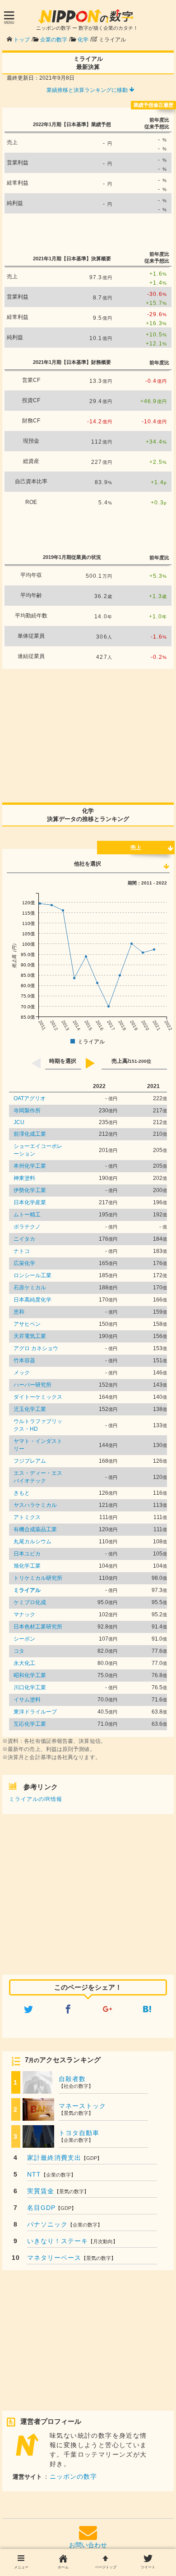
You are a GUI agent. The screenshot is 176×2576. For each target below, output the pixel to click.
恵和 (19, 1312)
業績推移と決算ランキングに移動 (88, 90)
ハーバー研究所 (32, 1385)
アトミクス (27, 1517)
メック (22, 1373)
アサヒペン (27, 1324)
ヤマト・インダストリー (38, 1445)
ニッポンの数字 (73, 2476)
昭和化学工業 (30, 1675)
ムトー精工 (27, 1215)
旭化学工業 (27, 1566)
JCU (19, 1122)
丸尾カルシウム (32, 1542)
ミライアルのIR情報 (36, 1799)
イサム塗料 (27, 1700)
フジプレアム (30, 1461)
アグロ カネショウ (36, 1348)
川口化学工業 (30, 1687)
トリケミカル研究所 (38, 1578)
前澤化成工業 (30, 1134)
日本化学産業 (30, 1202)
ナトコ (22, 1251)
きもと (22, 1493)
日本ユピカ (27, 1554)
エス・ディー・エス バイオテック (38, 1477)
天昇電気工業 (30, 1336)
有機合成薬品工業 (35, 1529)
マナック (24, 1615)
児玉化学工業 (30, 1409)
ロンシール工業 (32, 1275)
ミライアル (27, 1590)
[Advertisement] (88, 231)
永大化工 (24, 1663)
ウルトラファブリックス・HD (38, 1425)
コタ (19, 1651)
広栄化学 (24, 1263)
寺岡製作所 (27, 1111)
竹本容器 (24, 1361)
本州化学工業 (30, 1166)
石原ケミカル (30, 1288)
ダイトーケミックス (38, 1397)
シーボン (24, 1639)
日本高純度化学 (32, 1300)
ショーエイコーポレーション (38, 1150)
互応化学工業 (30, 1724)
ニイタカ (24, 1239)
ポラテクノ (27, 1227)
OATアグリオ (30, 1098)
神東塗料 (24, 1178)
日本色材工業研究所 (38, 1627)
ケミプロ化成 (30, 1602)
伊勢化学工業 (30, 1190)
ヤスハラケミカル (35, 1505)
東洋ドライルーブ (35, 1712)
